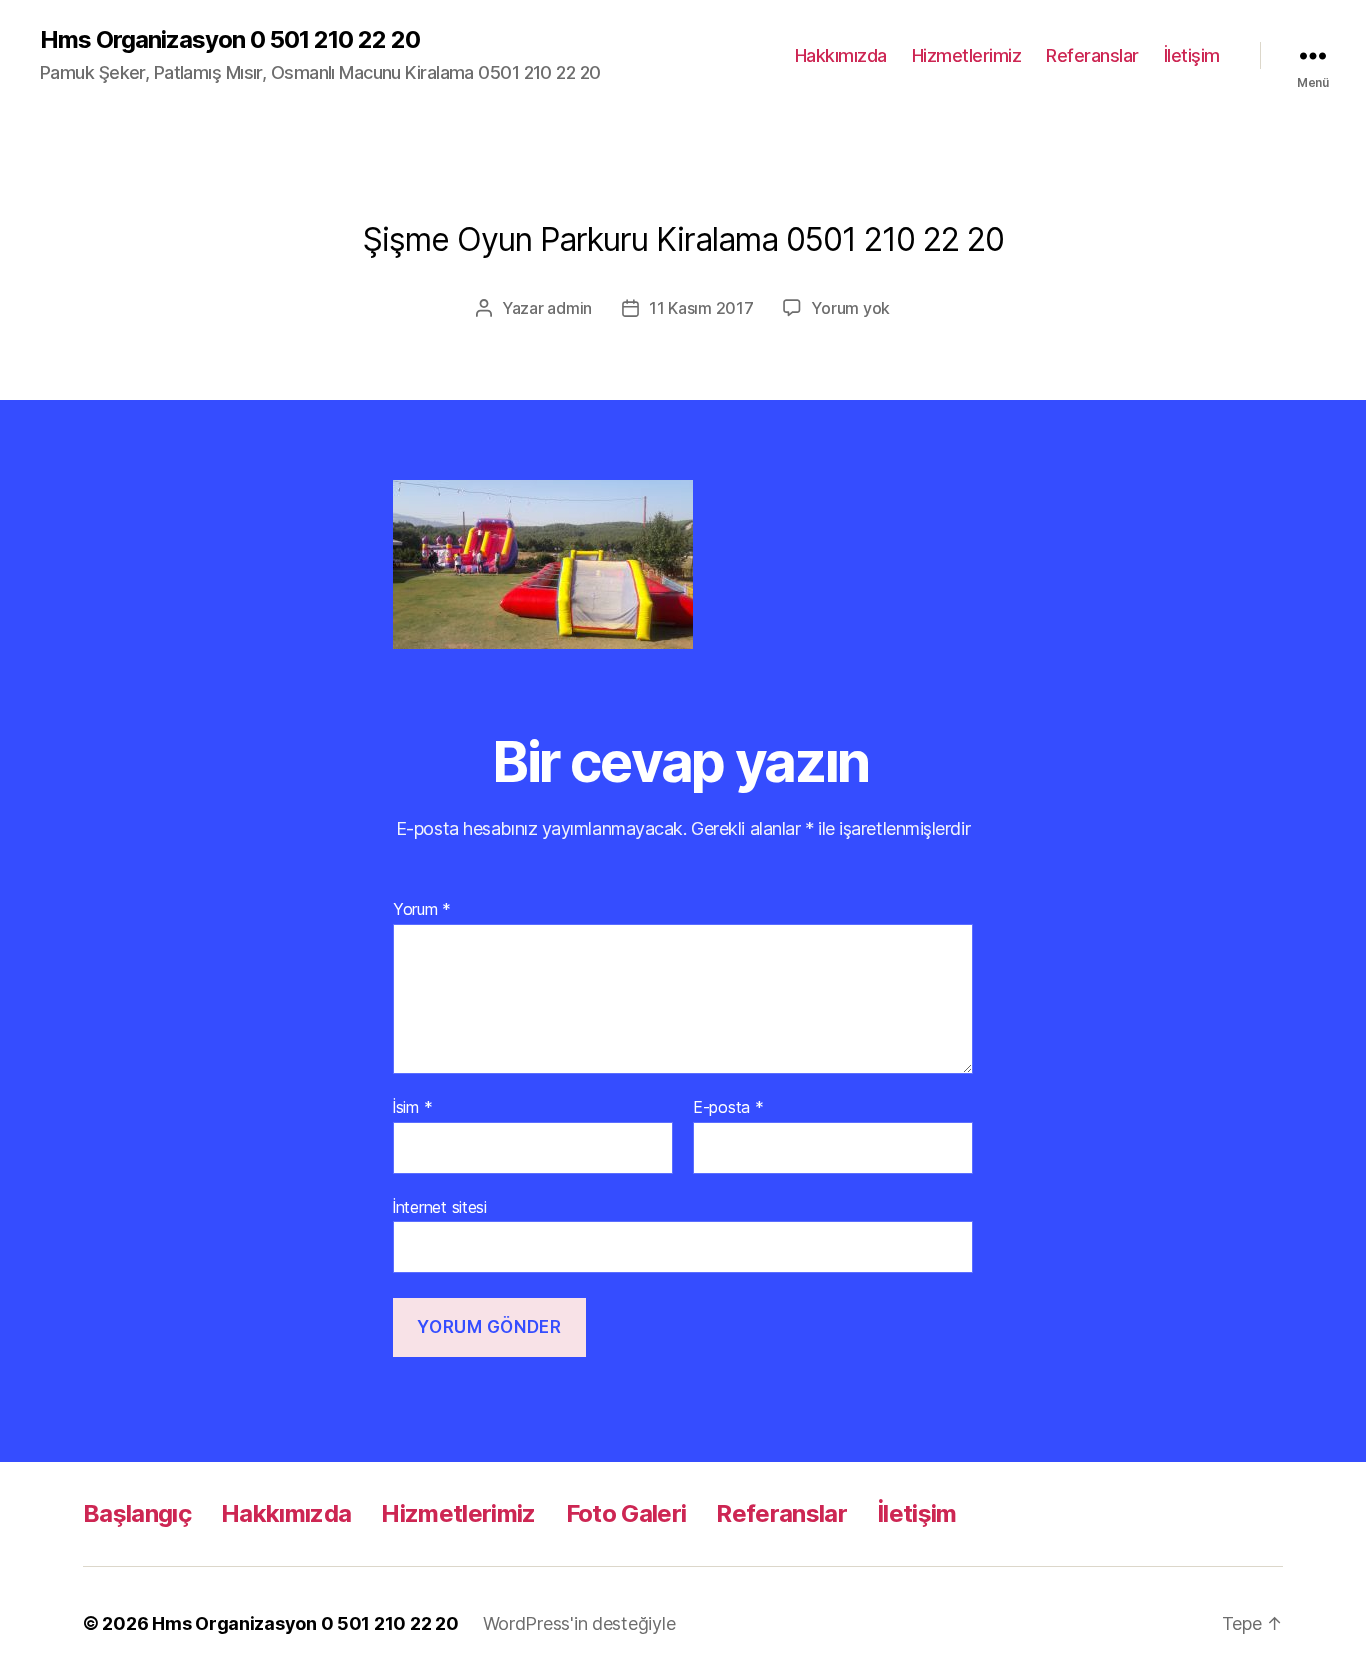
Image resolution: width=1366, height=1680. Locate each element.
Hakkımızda (841, 55)
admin (569, 308)
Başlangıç (137, 1513)
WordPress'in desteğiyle (579, 1623)
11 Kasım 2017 (701, 308)
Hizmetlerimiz (967, 55)
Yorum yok (850, 308)
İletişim (1192, 55)
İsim (412, 1108)
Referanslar (1092, 55)
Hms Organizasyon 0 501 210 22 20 (230, 40)
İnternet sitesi (440, 1206)
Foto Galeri (626, 1513)
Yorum (422, 910)
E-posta (728, 1108)
